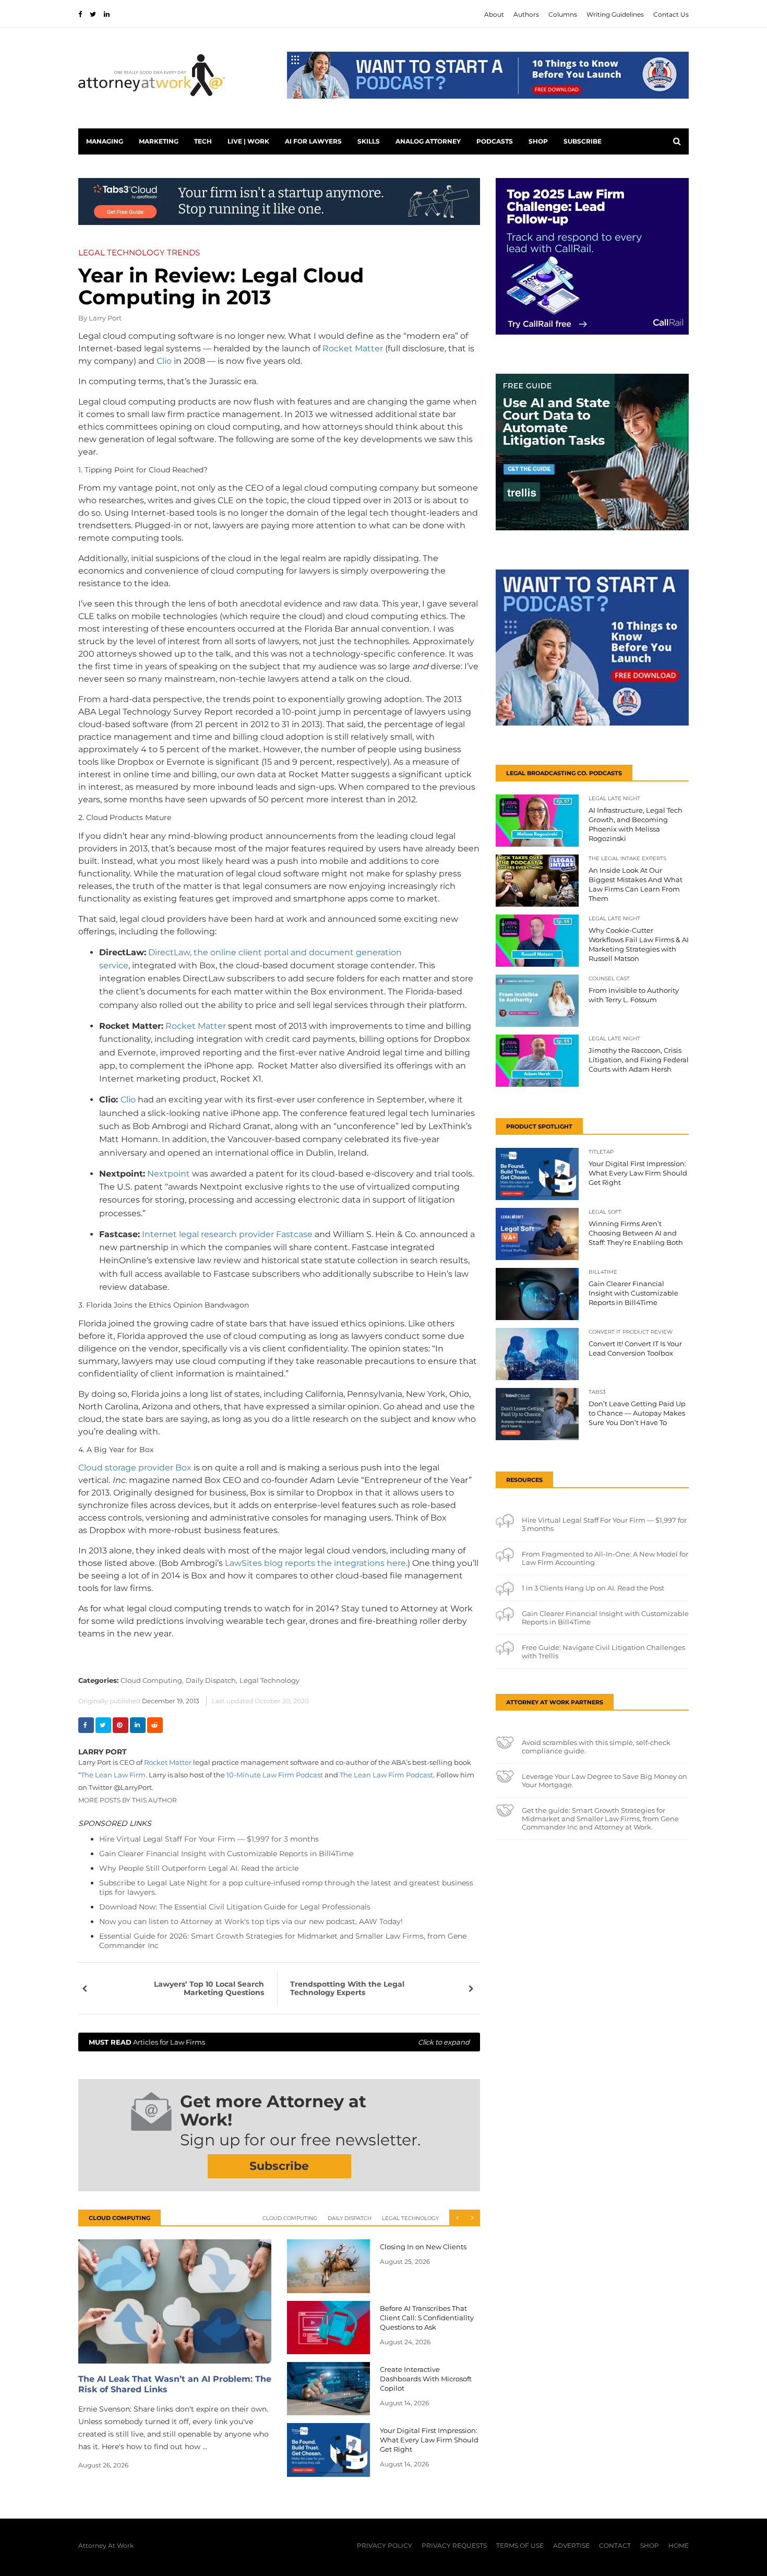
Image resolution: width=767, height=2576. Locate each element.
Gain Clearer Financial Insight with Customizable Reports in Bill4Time (226, 1854)
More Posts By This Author (128, 1800)
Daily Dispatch (350, 2218)
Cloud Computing (290, 2218)
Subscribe (583, 141)
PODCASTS (495, 141)
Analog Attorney (428, 141)
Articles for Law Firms (279, 2042)
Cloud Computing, (152, 1680)
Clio (164, 361)
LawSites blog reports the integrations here (315, 1563)
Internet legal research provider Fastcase (227, 1234)
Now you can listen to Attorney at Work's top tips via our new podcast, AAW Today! (251, 1921)
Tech (203, 141)
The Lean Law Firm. (114, 1775)
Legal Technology (269, 1680)
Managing (105, 141)
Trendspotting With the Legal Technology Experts (347, 1988)
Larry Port (105, 318)
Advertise (571, 2545)
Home (679, 2545)
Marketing (159, 141)
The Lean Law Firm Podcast (386, 1775)
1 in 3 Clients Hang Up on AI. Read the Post (593, 1588)
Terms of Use (520, 2545)
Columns (563, 14)
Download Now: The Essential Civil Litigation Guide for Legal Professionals (235, 1907)
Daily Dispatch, (212, 1680)
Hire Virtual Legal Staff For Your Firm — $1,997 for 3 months (209, 1839)
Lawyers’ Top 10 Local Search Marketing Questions (209, 1988)
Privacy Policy (385, 2545)
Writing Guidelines (615, 14)
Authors (526, 14)
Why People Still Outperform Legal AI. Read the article (199, 1868)
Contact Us (671, 14)
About (494, 14)
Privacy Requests (454, 2545)
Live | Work (248, 141)
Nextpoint (169, 1174)
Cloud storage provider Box (135, 1468)
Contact (615, 2545)
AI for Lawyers (313, 141)
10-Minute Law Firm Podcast (275, 1775)
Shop (538, 141)
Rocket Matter (353, 348)
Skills (369, 141)
